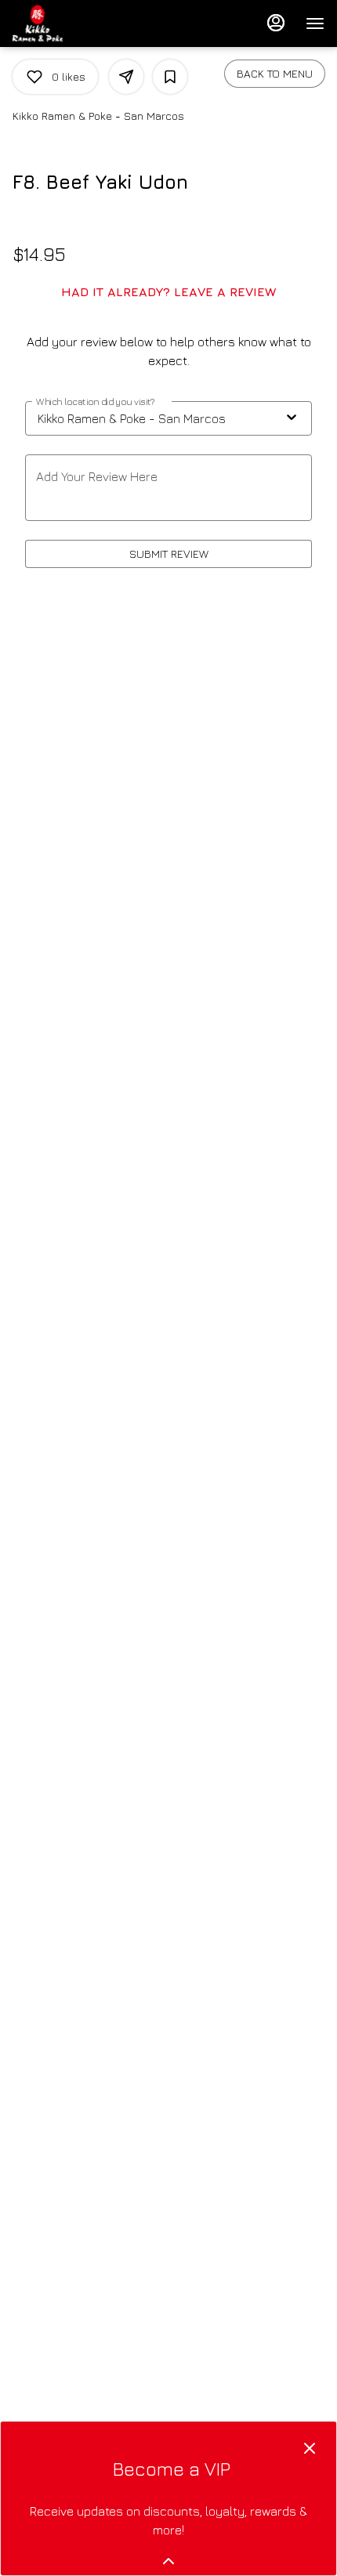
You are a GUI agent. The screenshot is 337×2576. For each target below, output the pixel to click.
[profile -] (276, 23)
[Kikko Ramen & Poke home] (83, 24)
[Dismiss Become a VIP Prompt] (310, 2448)
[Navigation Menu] (315, 24)
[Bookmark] (170, 77)
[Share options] (126, 77)
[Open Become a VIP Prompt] (168, 2561)
